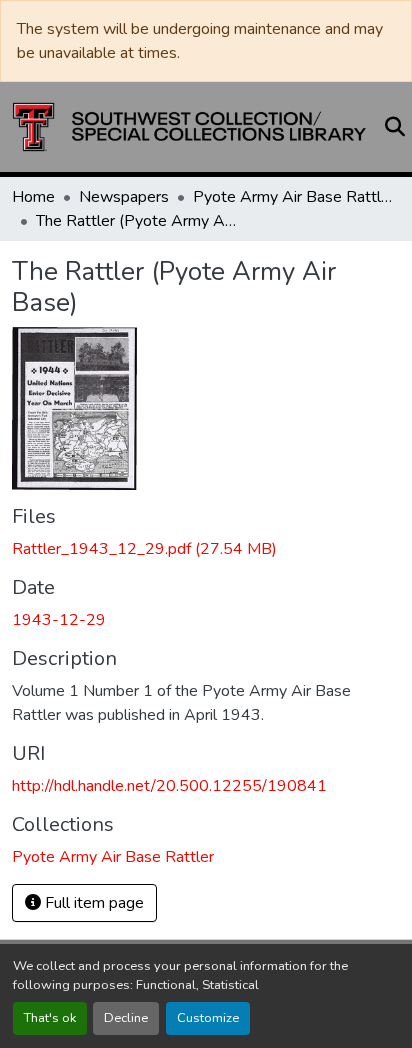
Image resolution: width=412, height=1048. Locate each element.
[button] (189, 127)
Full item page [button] (92, 903)
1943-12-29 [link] (59, 620)
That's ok (50, 1018)
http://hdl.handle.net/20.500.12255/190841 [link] (169, 786)
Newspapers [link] (124, 197)
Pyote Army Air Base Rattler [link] (293, 197)
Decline (126, 1018)
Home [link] (33, 197)
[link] (206, 549)
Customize (208, 1018)
